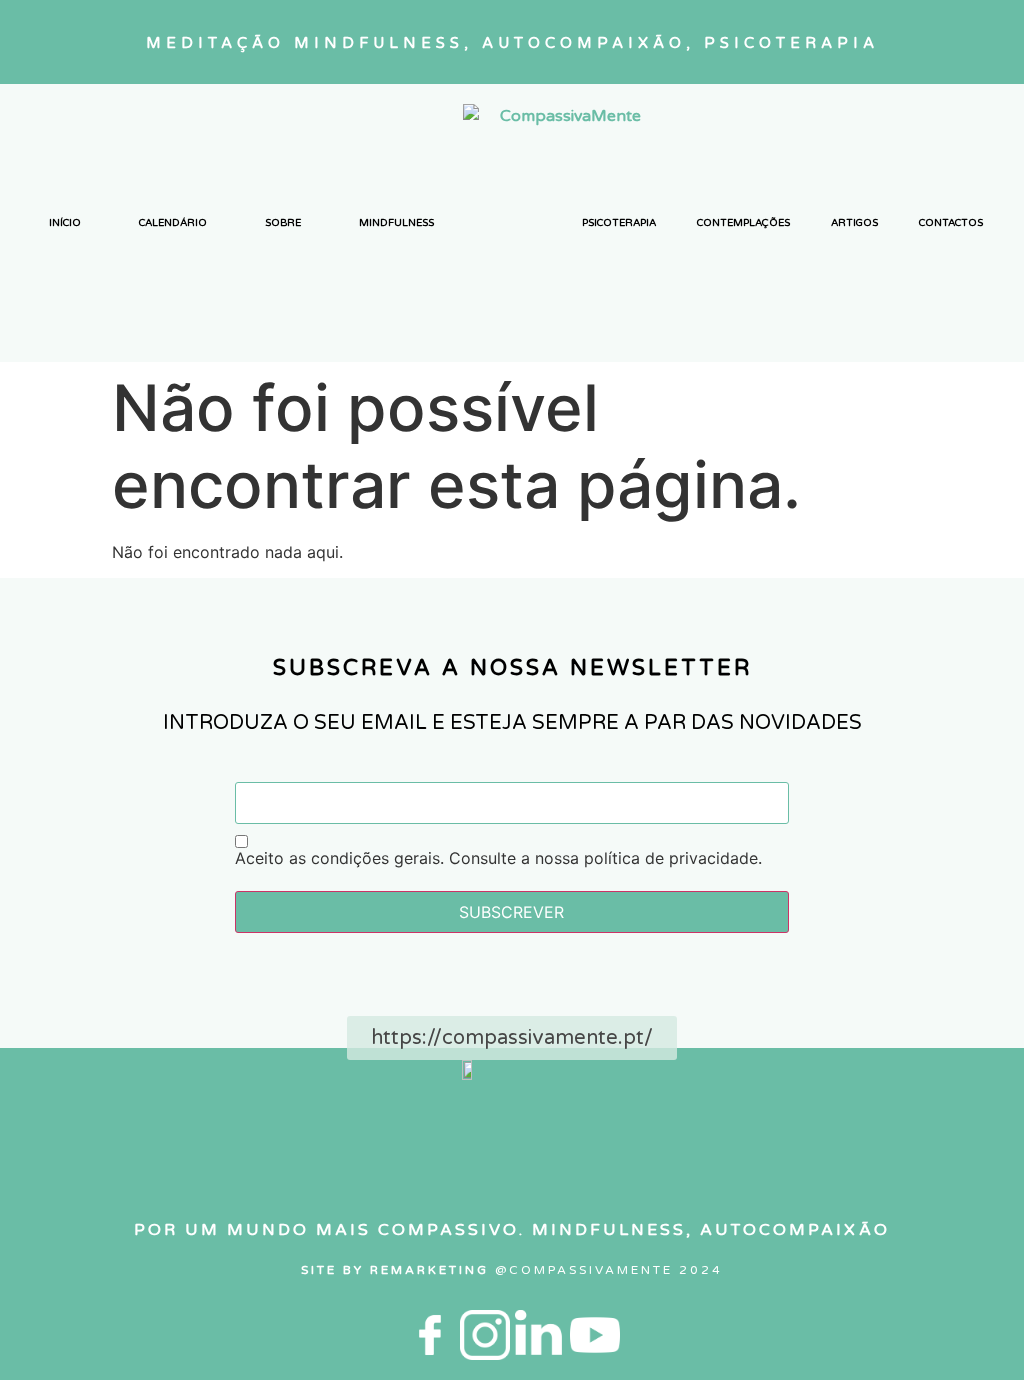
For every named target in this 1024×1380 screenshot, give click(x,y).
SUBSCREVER (511, 912)
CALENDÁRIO (173, 223)
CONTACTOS (951, 223)
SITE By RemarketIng (398, 1270)
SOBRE (283, 223)
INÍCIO (65, 223)
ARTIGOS (854, 223)
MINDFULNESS (396, 223)
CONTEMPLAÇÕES (743, 223)
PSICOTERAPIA (619, 223)
